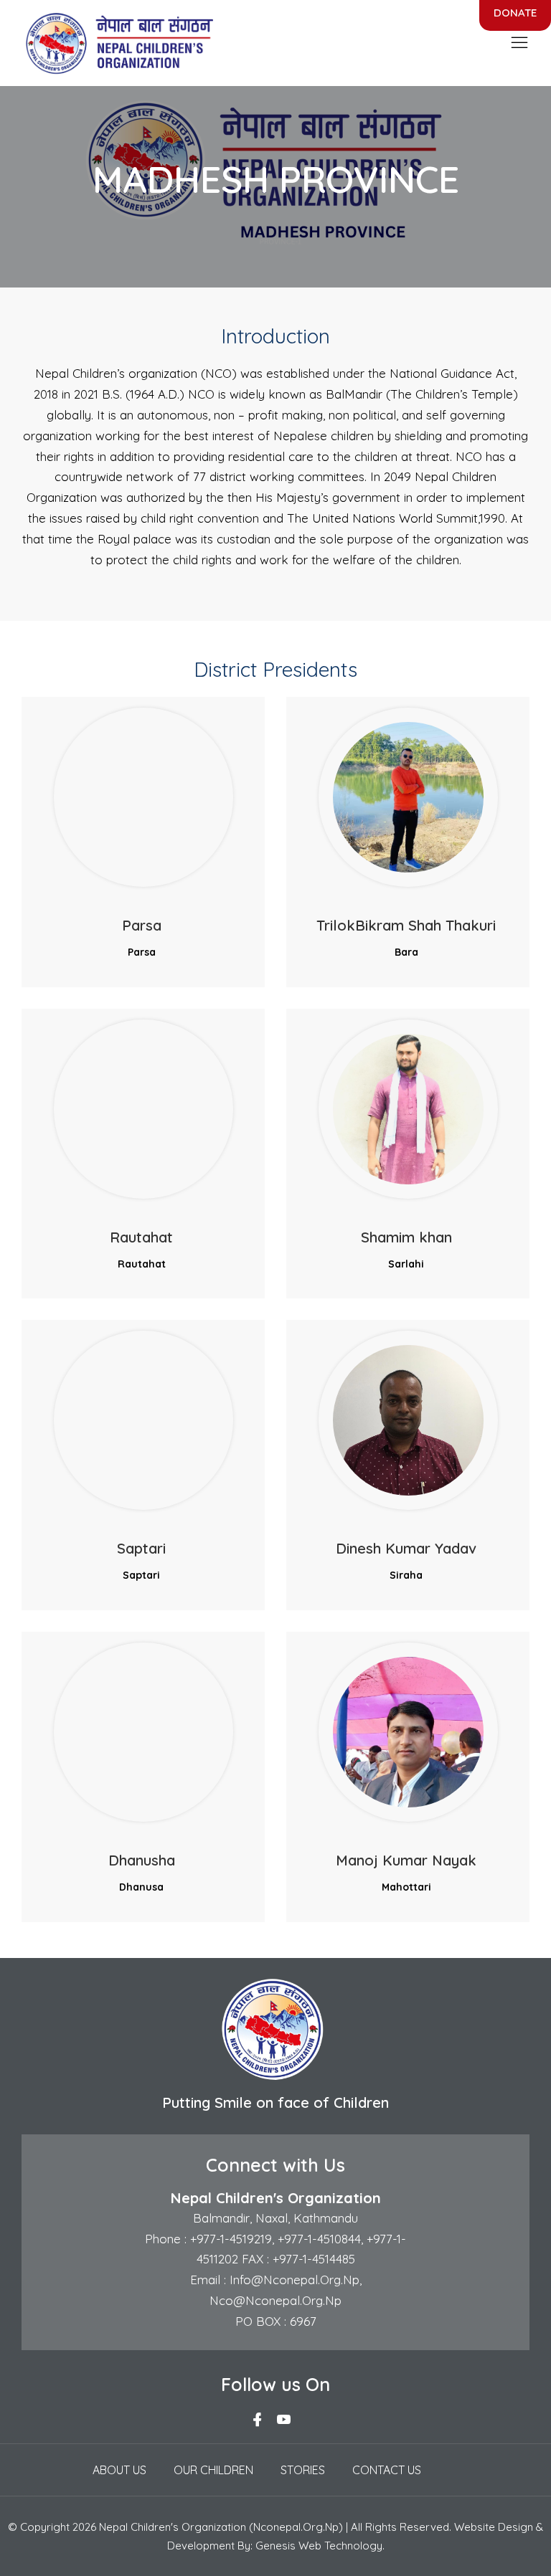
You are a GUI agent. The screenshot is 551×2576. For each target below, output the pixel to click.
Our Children (213, 2470)
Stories (303, 2470)
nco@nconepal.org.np (275, 2300)
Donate (515, 13)
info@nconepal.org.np (293, 2280)
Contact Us (387, 2470)
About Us (119, 2470)
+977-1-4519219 (229, 2239)
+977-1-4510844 (319, 2239)
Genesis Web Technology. (320, 2546)
